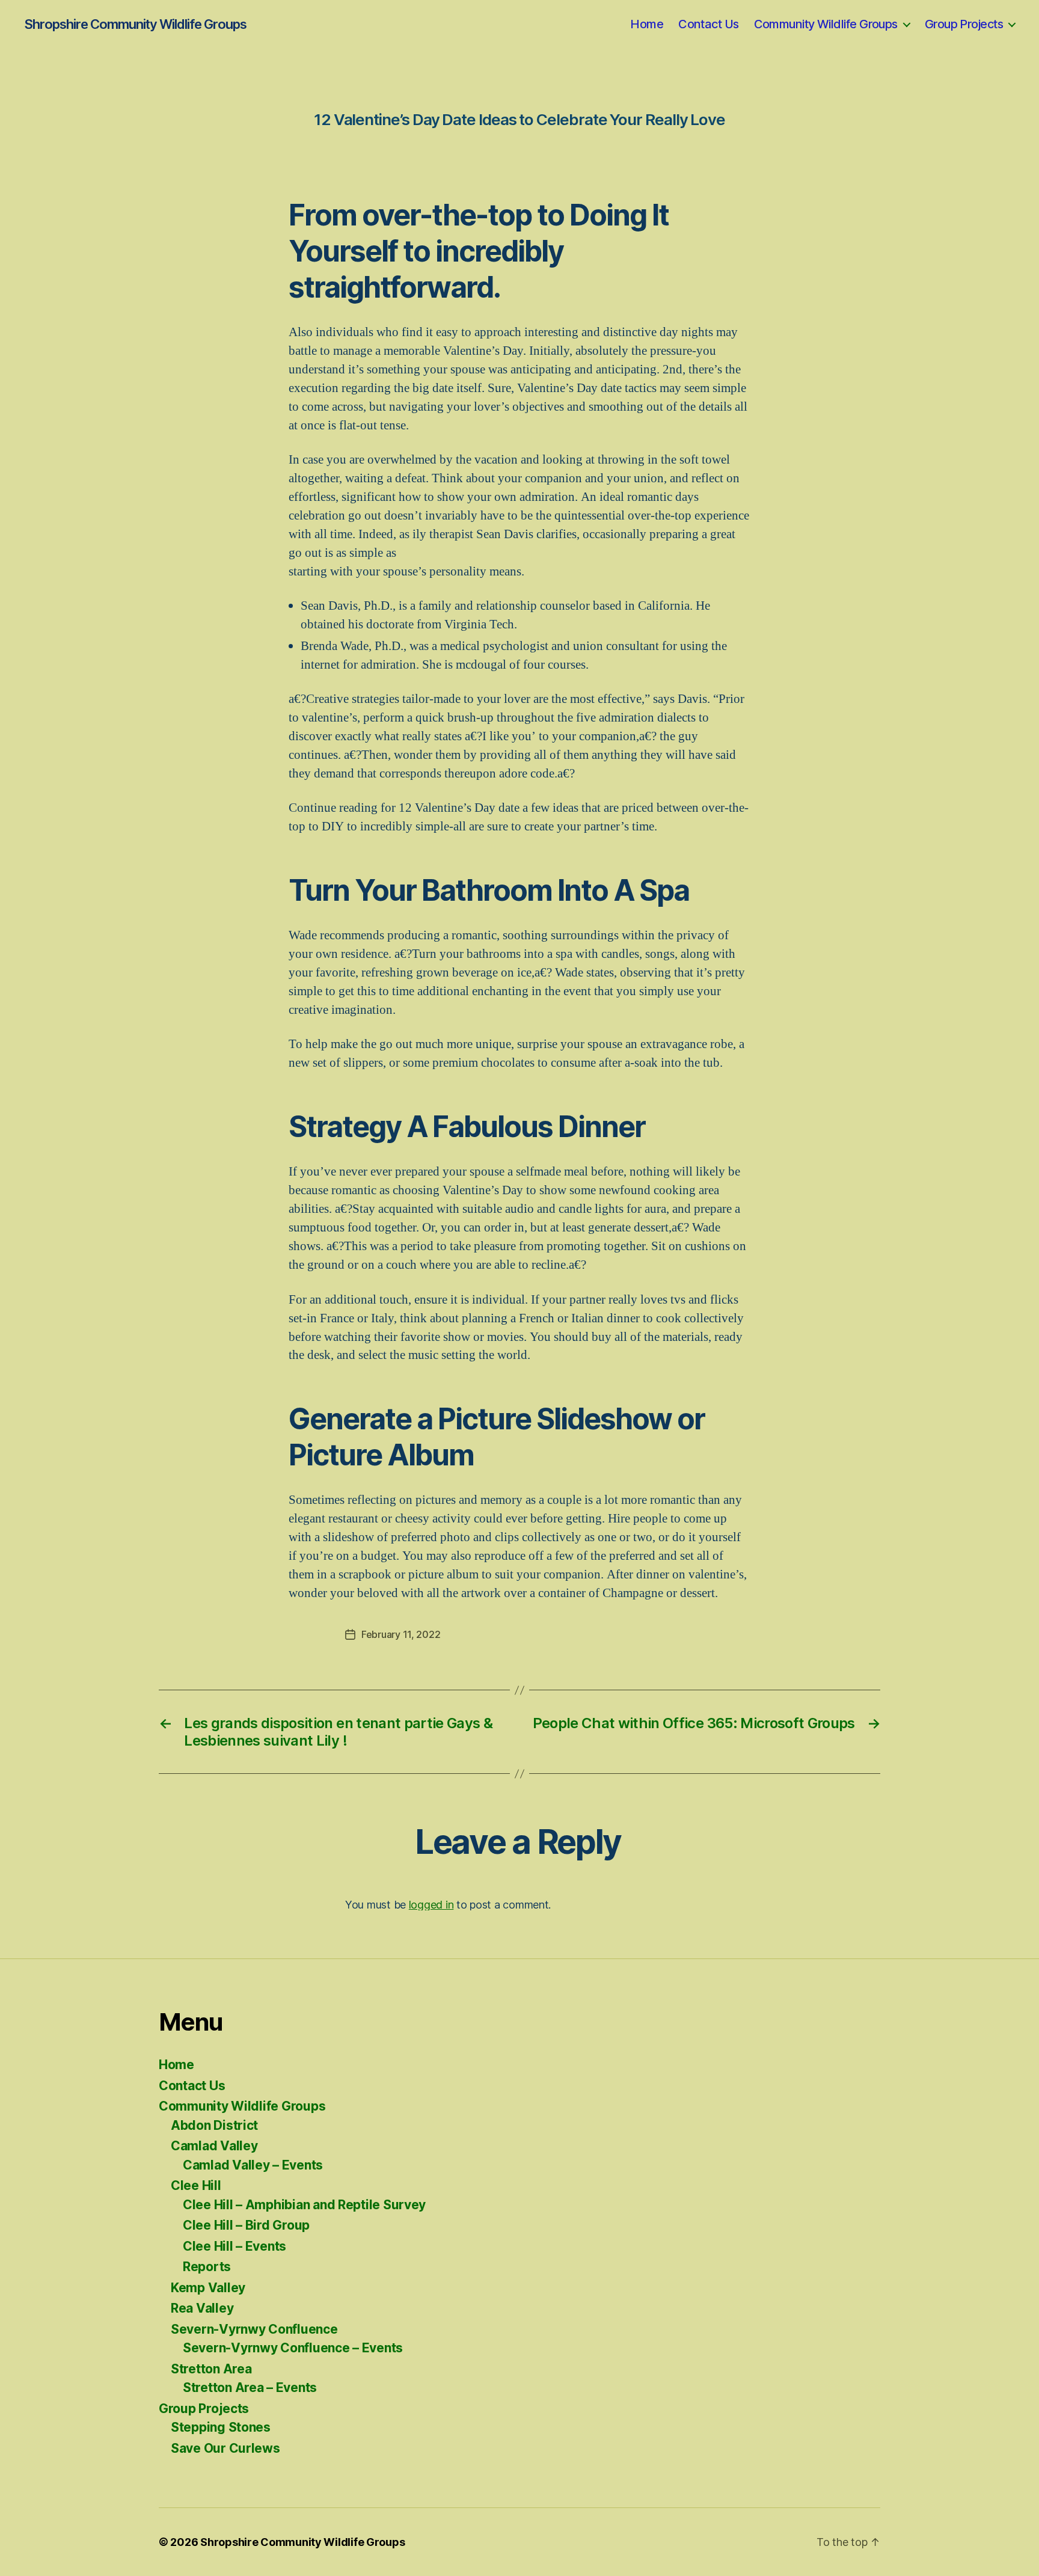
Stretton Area (211, 2369)
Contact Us (708, 24)
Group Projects (964, 24)
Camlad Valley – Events (253, 2165)
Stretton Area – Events (250, 2387)
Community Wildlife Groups (826, 24)
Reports (207, 2267)
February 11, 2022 (401, 1634)
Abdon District (214, 2125)
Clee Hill (196, 2185)
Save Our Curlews (225, 2448)
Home (647, 24)
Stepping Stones (221, 2427)
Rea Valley (202, 2308)
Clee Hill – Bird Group (246, 2225)
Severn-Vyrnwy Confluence (254, 2329)
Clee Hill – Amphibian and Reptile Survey (304, 2205)
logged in (431, 1905)
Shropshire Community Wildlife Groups (135, 24)
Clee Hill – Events (234, 2246)
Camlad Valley (214, 2146)
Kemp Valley (208, 2288)
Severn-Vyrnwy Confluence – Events (293, 2348)
